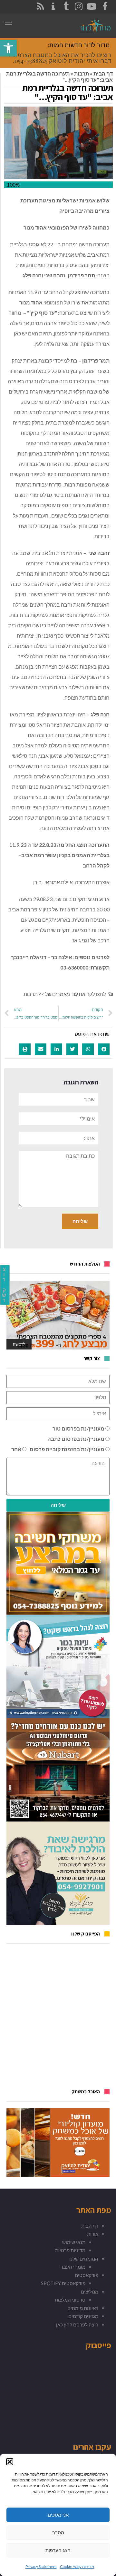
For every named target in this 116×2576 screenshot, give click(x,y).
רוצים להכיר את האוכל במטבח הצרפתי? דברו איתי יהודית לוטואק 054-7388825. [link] (60, 58)
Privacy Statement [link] (41, 2566)
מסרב (58, 2533)
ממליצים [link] (90, 2292)
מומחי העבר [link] (73, 2267)
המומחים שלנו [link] (84, 2259)
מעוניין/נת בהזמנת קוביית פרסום (67, 1449)
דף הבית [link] (103, 73)
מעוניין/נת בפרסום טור (78, 1428)
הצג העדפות (58, 2550)
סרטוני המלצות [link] (70, 2300)
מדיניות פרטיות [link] (70, 2250)
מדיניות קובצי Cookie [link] (77, 2566)
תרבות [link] (82, 73)
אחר (16, 1449)
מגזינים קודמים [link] (83, 2316)
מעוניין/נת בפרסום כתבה (76, 1439)
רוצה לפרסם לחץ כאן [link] (77, 2325)
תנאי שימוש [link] (74, 2242)
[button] (10, 2462)
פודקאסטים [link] (87, 2275)
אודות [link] (93, 2234)
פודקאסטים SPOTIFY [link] (63, 2283)
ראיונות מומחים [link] (83, 2308)
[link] (8, 48)
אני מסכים (58, 2515)
